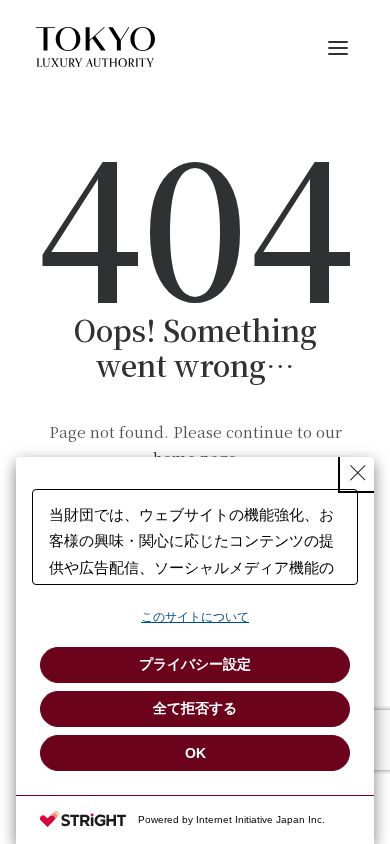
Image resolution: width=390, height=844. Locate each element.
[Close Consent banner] (358, 473)
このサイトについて (195, 617)
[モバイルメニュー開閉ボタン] (338, 47)
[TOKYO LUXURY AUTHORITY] (95, 47)
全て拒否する (195, 708)
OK (195, 753)
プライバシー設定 (195, 664)
